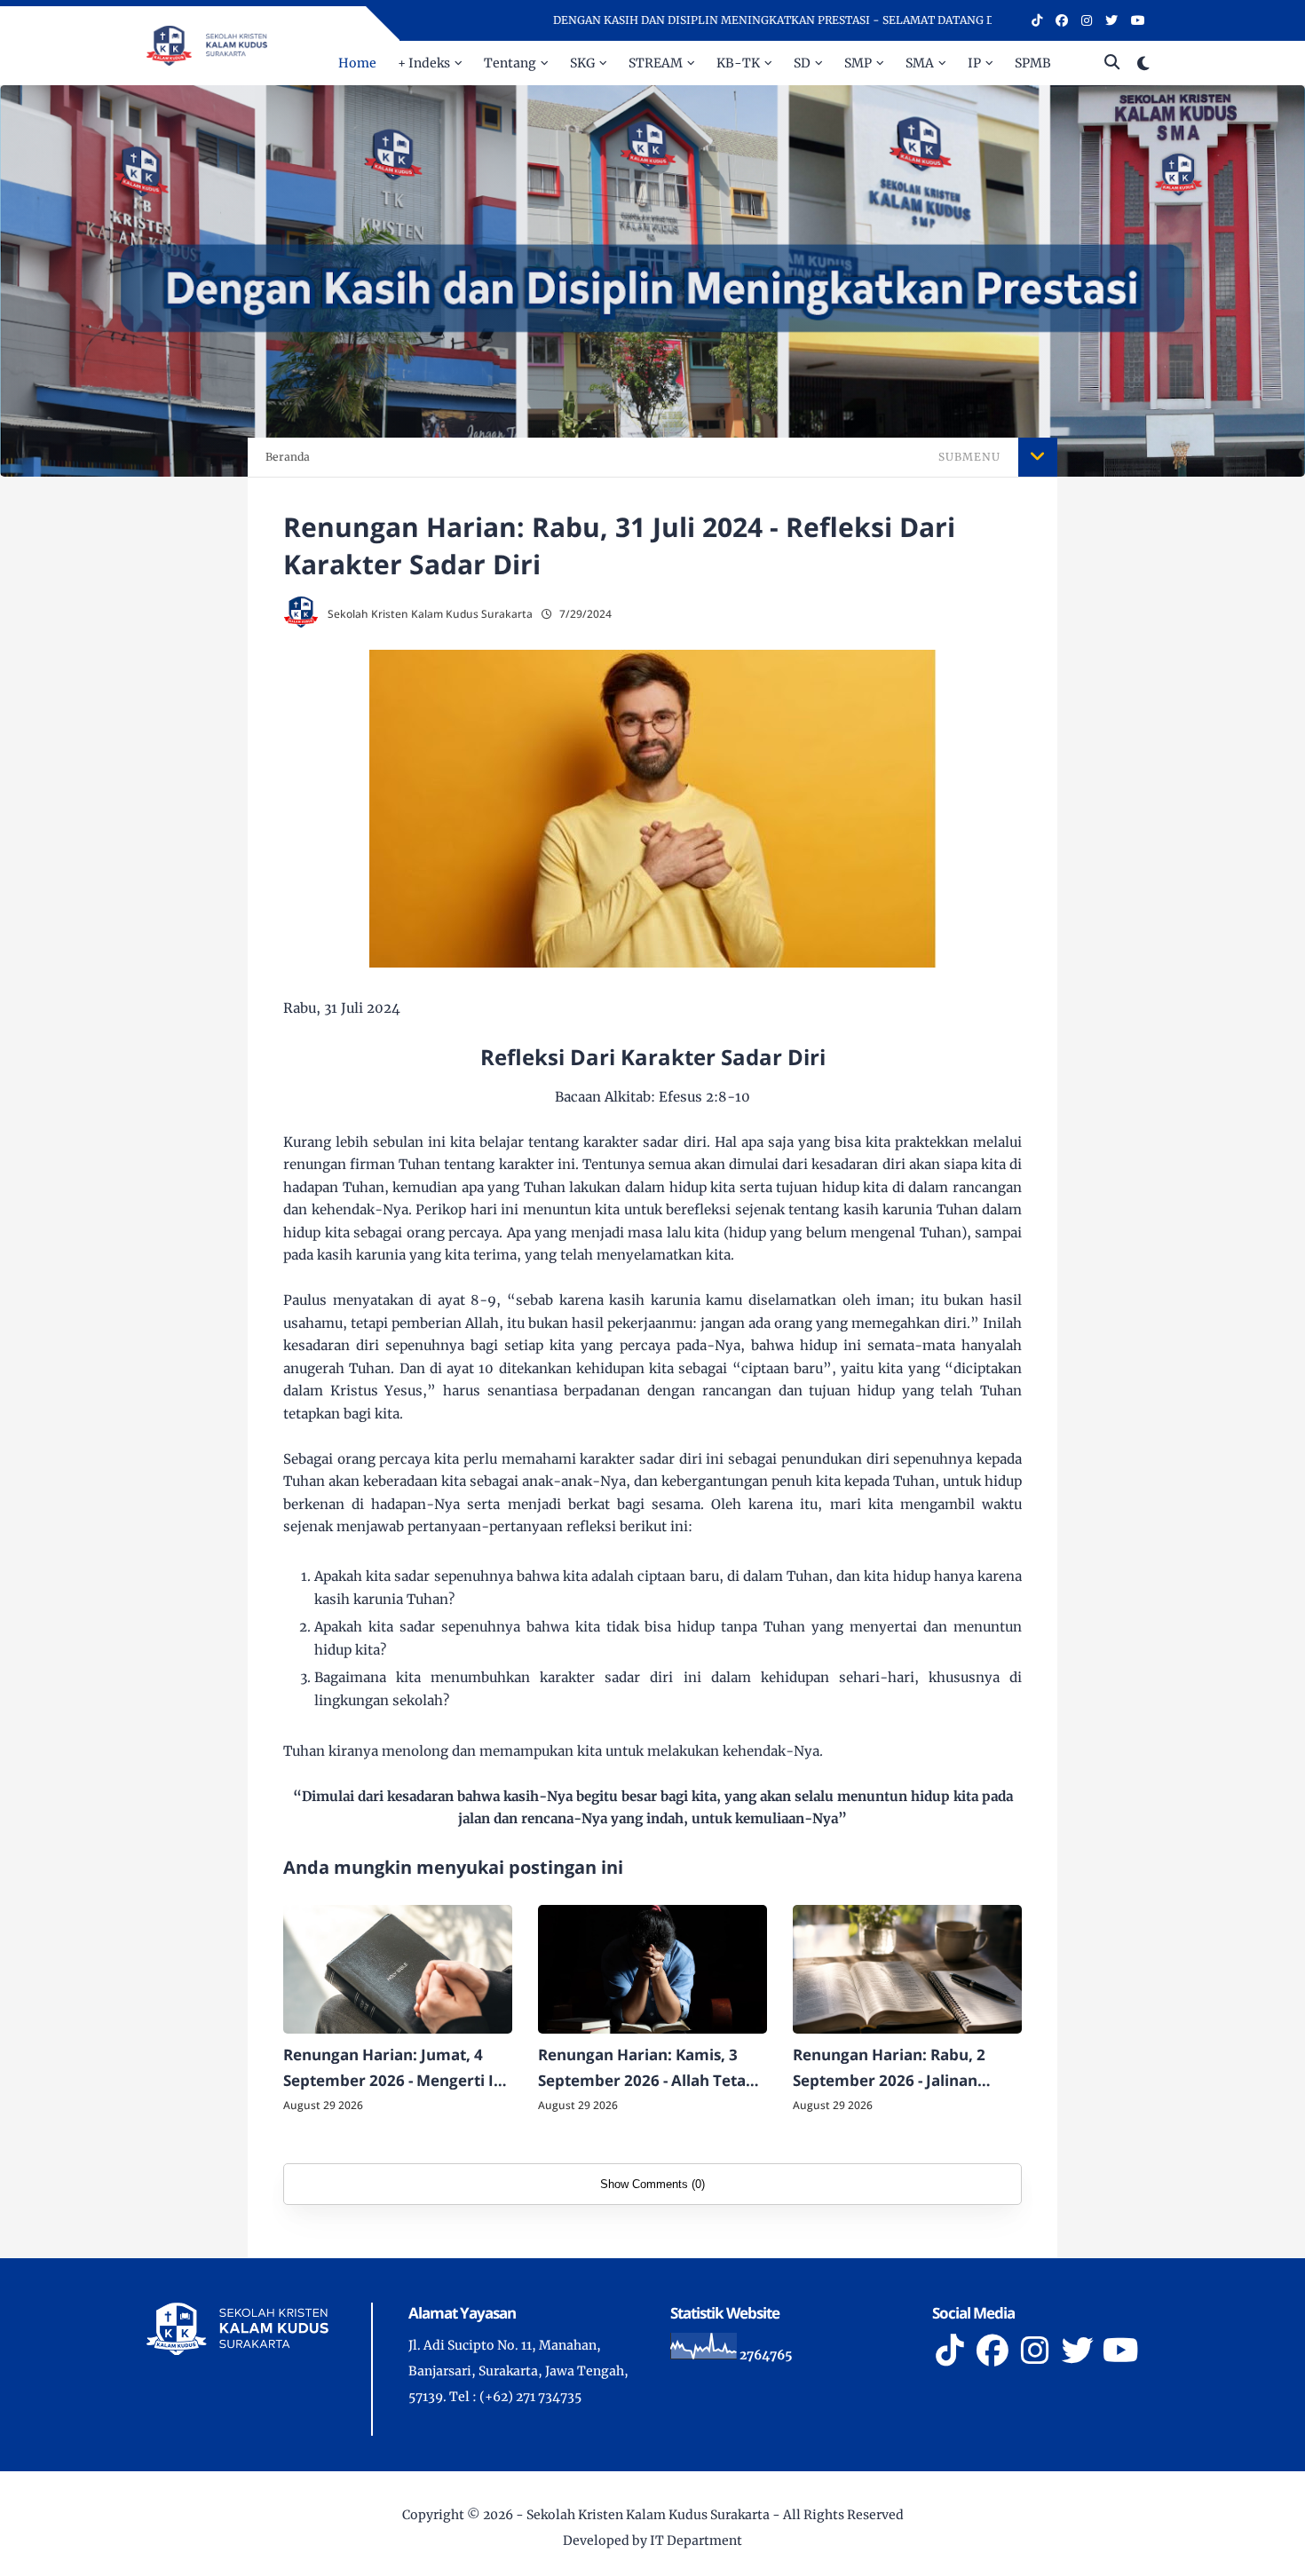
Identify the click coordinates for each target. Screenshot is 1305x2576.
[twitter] (1111, 20)
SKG (582, 63)
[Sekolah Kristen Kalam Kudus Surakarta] (207, 44)
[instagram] (1087, 20)
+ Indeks (424, 63)
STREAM (656, 63)
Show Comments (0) (652, 2184)
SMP (858, 63)
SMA (920, 63)
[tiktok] (1037, 20)
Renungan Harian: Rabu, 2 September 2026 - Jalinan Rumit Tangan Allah (889, 2069)
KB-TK (738, 63)
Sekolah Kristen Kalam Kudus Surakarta (648, 2515)
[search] (1112, 63)
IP (974, 63)
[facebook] (1062, 20)
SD (802, 63)
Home (357, 63)
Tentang (510, 63)
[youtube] (1138, 20)
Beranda (288, 457)
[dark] (1143, 63)
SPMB (1033, 63)
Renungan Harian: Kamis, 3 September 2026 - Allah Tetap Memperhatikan (647, 2069)
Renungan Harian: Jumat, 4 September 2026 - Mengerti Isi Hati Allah (394, 2069)
